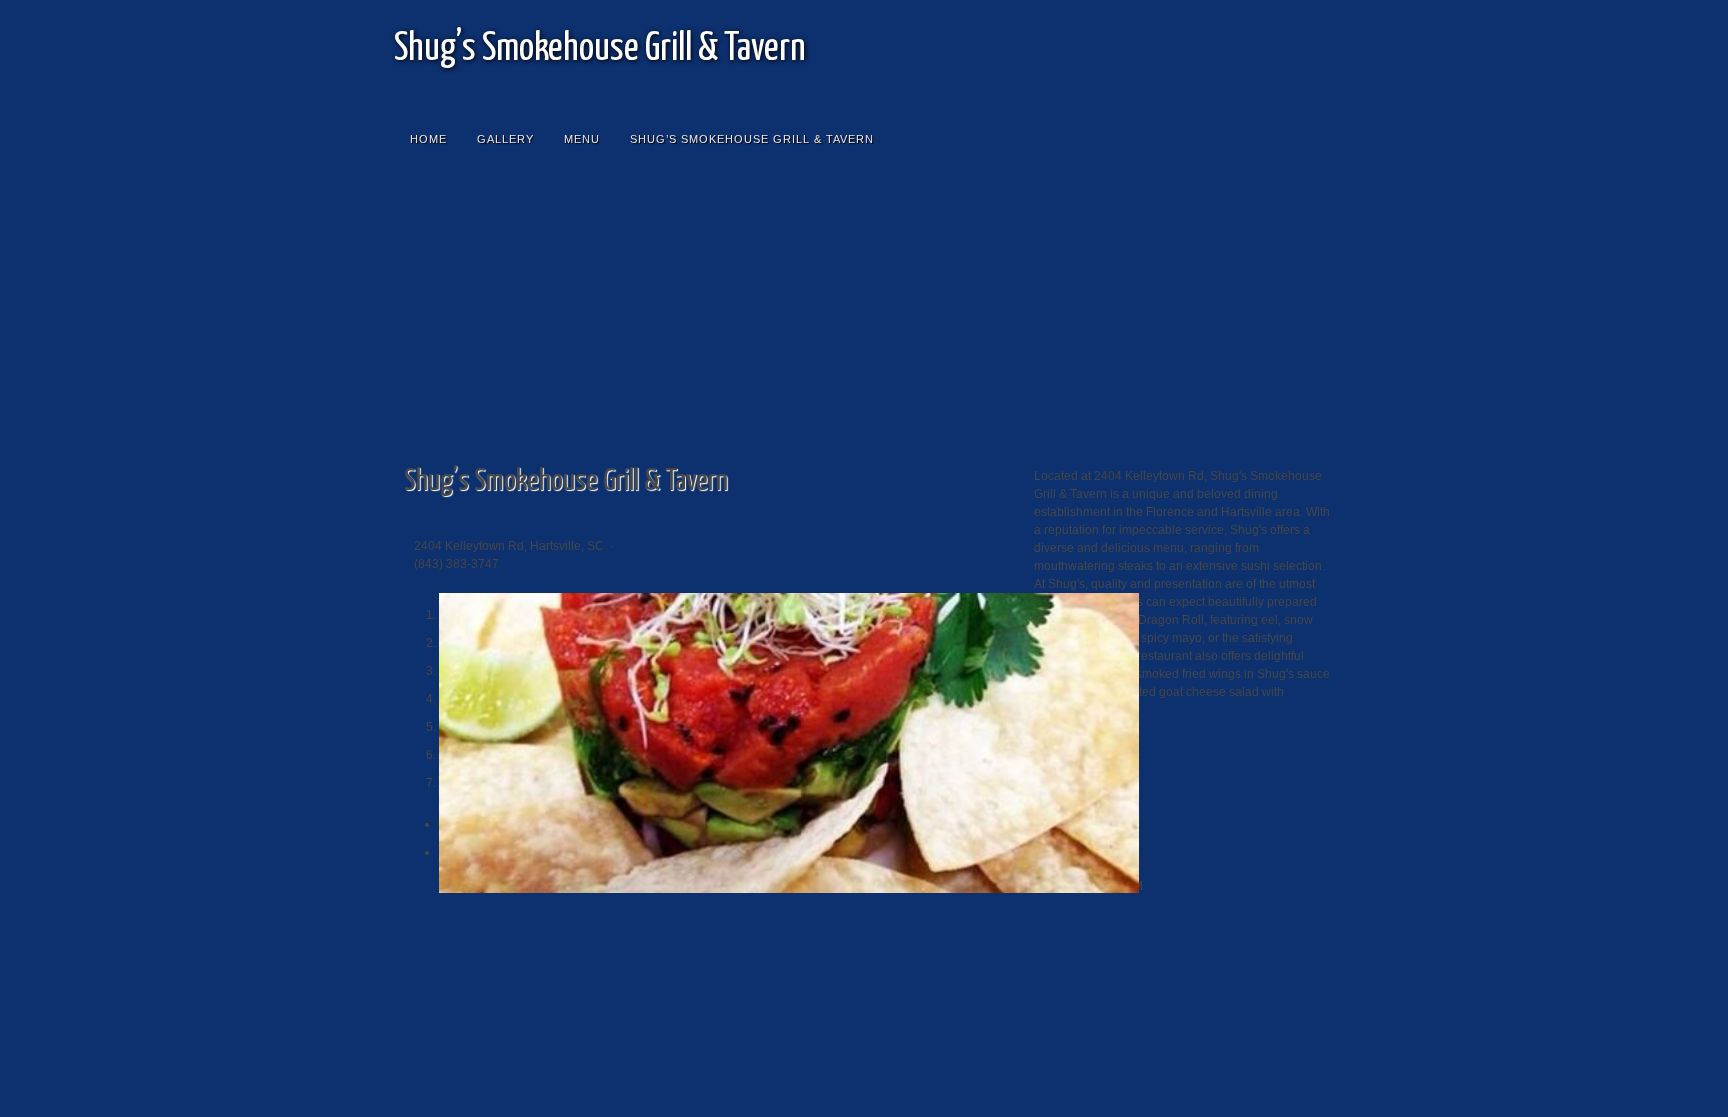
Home (428, 139)
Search (1315, 139)
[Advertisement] (864, 317)
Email (1267, 29)
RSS (1298, 29)
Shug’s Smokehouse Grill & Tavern (600, 49)
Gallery (505, 139)
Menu (582, 139)
